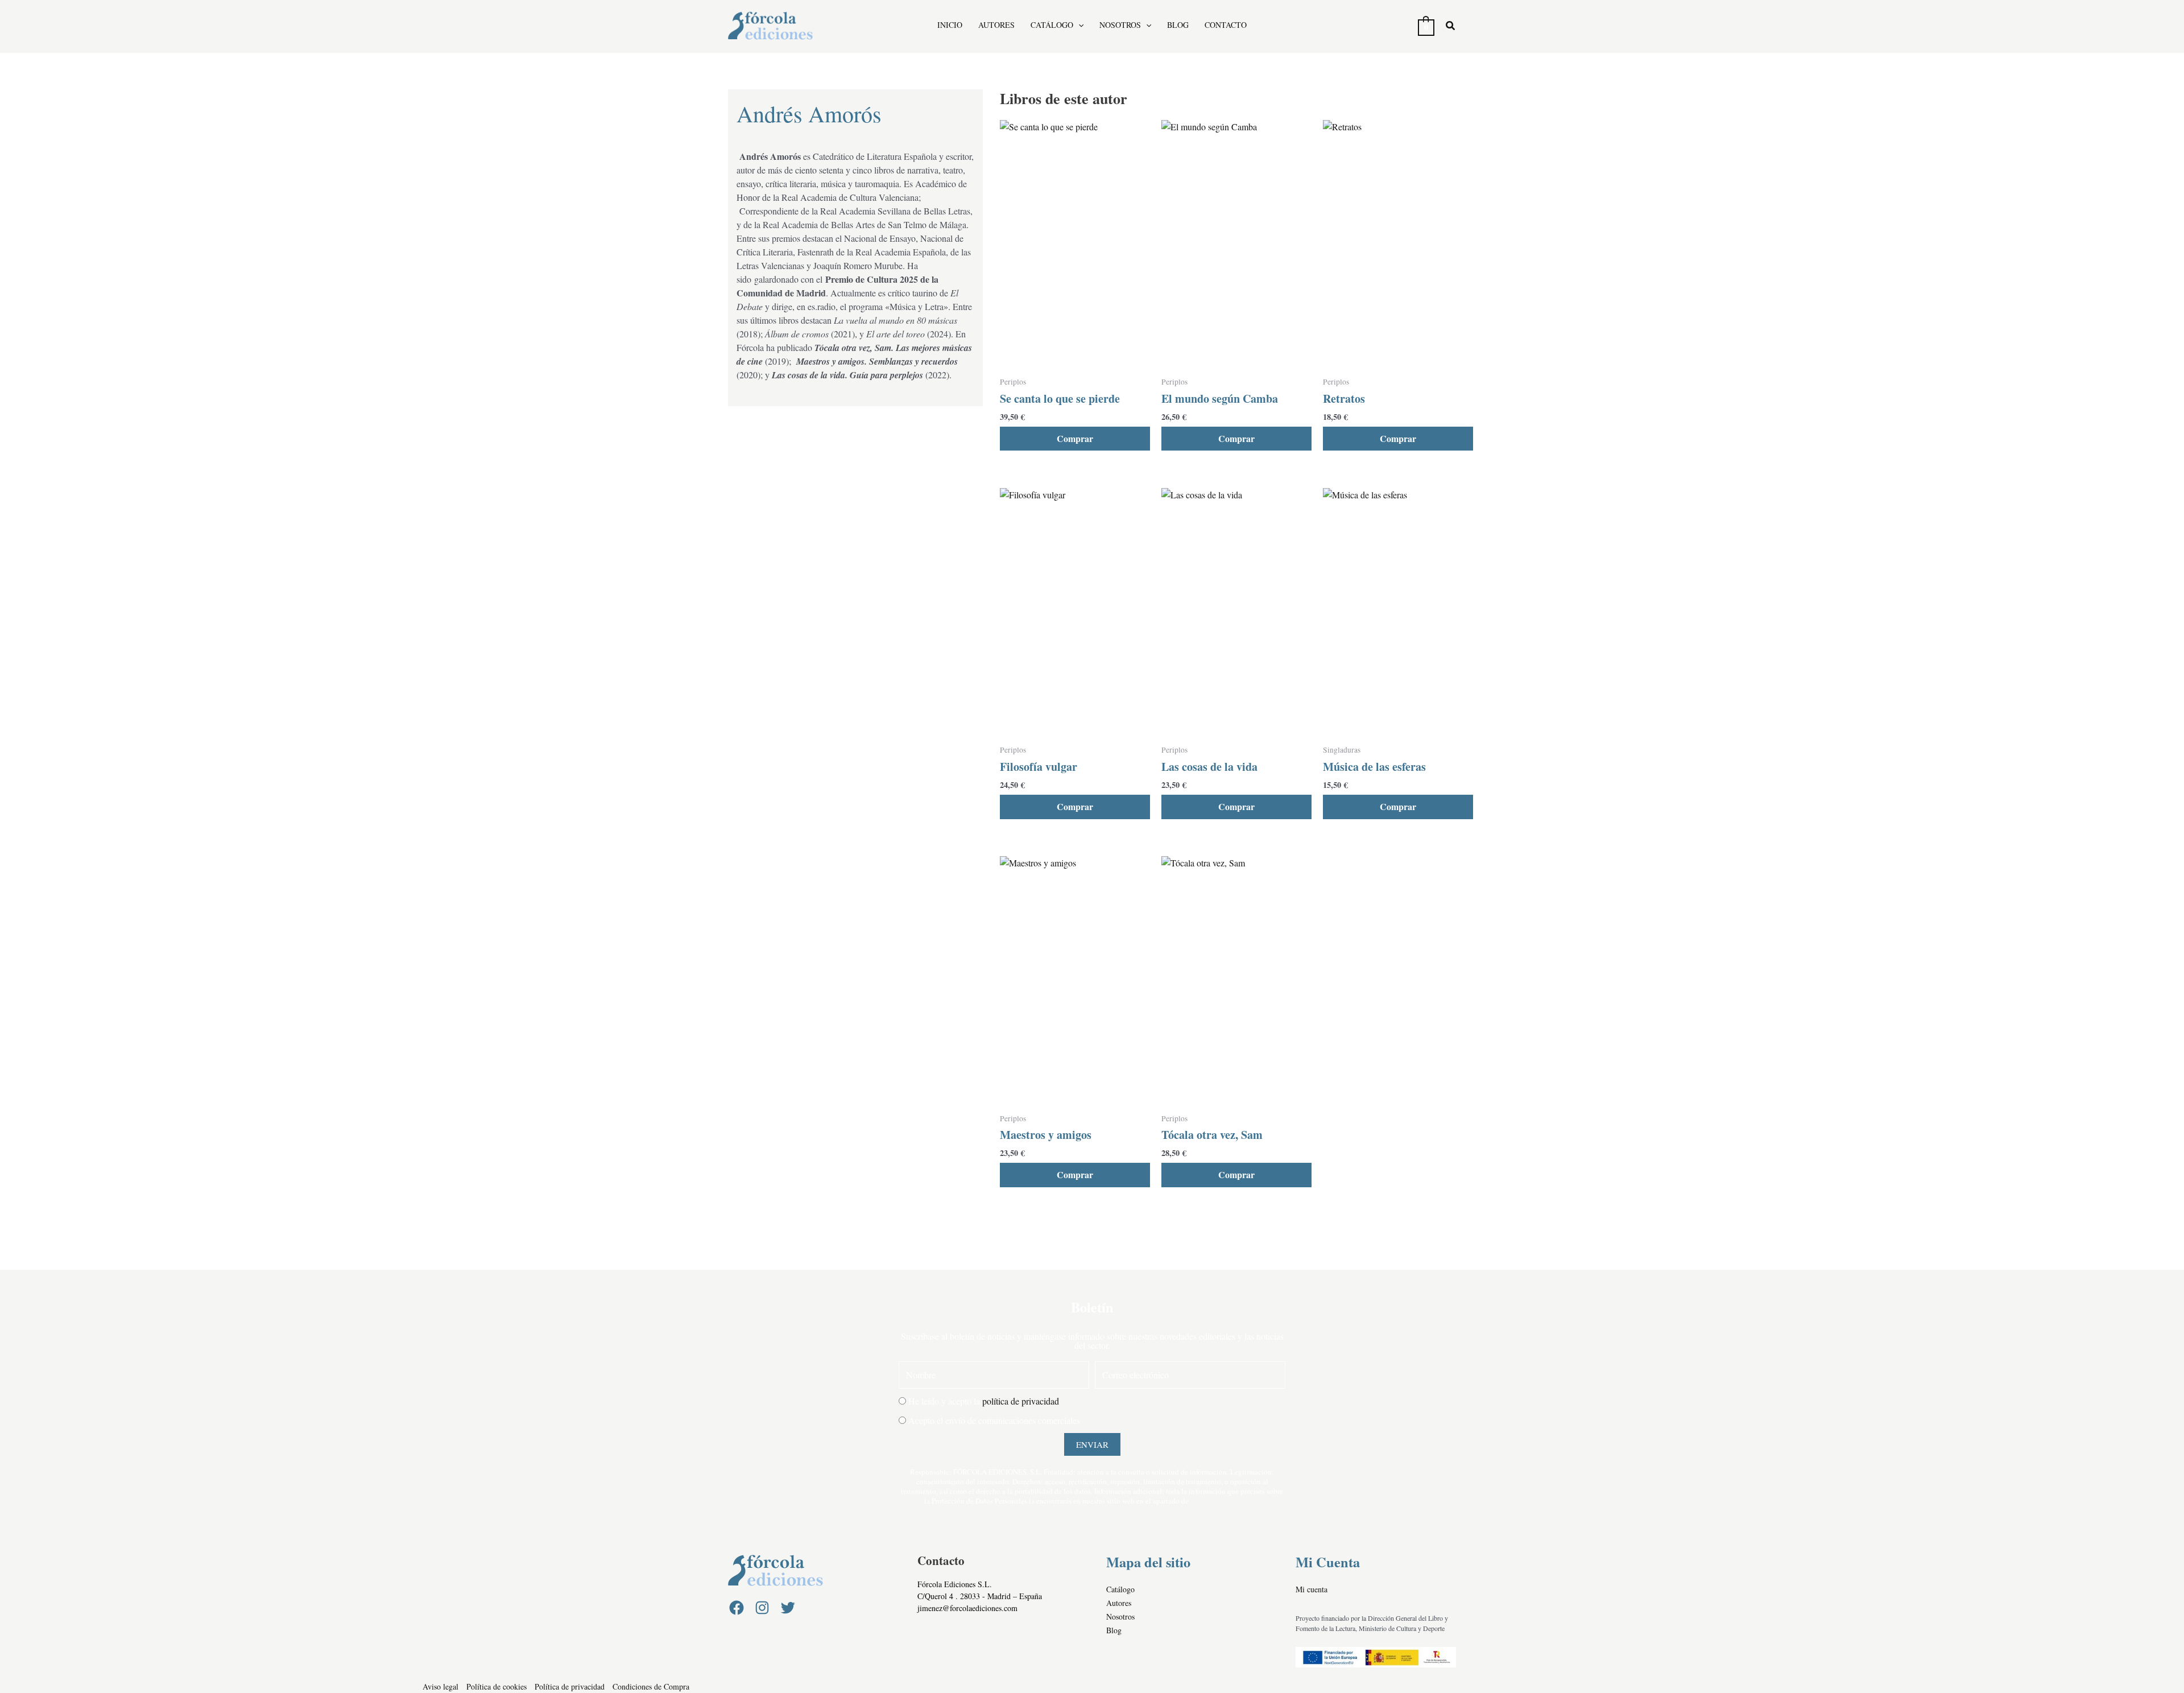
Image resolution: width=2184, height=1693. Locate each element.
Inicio (950, 25)
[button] (1078, 25)
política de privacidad (1021, 1401)
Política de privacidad (570, 1686)
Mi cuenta (1312, 1589)
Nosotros (1120, 25)
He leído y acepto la (984, 1401)
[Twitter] (788, 1608)
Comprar (1075, 438)
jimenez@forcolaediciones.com (967, 1608)
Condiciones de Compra (651, 1686)
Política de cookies (497, 1686)
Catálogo (1052, 25)
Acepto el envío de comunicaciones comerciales (994, 1420)
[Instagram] (762, 1608)
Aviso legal (440, 1686)
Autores (996, 25)
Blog (1178, 25)
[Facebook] (737, 1608)
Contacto (1226, 25)
